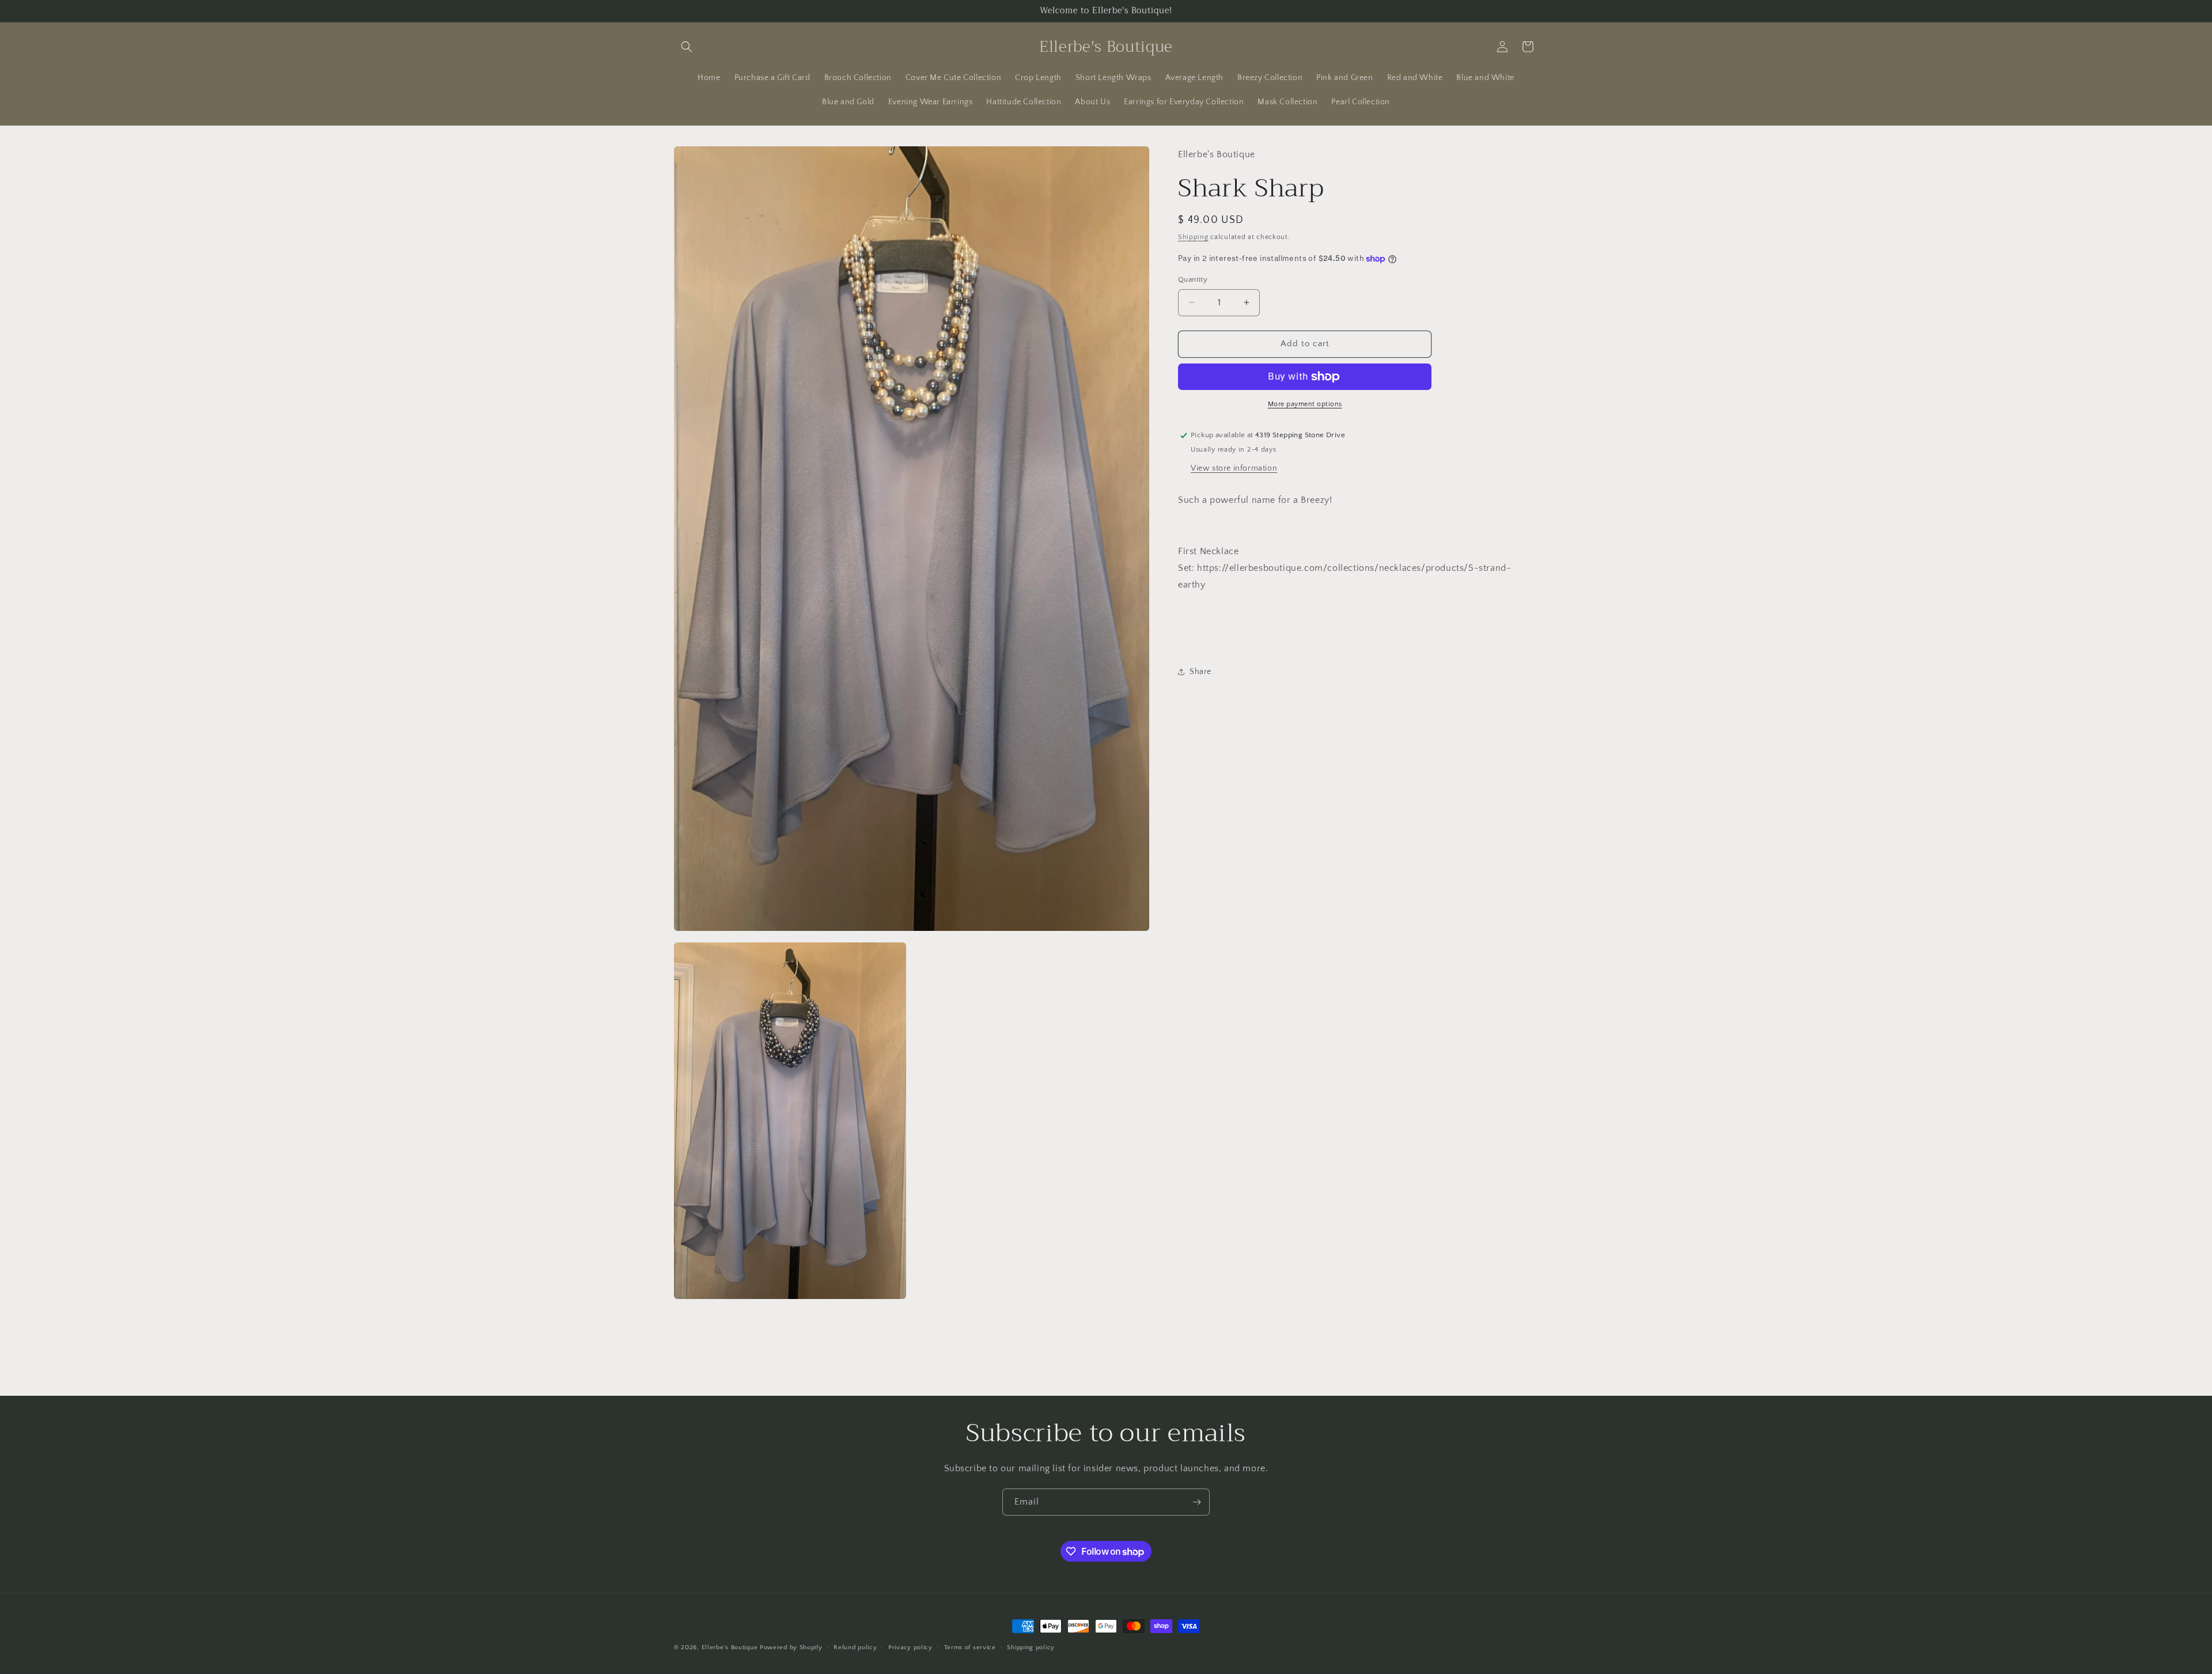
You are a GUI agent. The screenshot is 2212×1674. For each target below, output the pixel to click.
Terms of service (970, 1648)
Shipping (1193, 237)
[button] (687, 47)
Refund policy (855, 1648)
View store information (1234, 468)
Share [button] (1200, 672)
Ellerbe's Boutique (730, 1648)
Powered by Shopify (791, 1648)
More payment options (1305, 404)
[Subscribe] (1196, 1502)
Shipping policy (1031, 1648)
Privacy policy (910, 1648)
